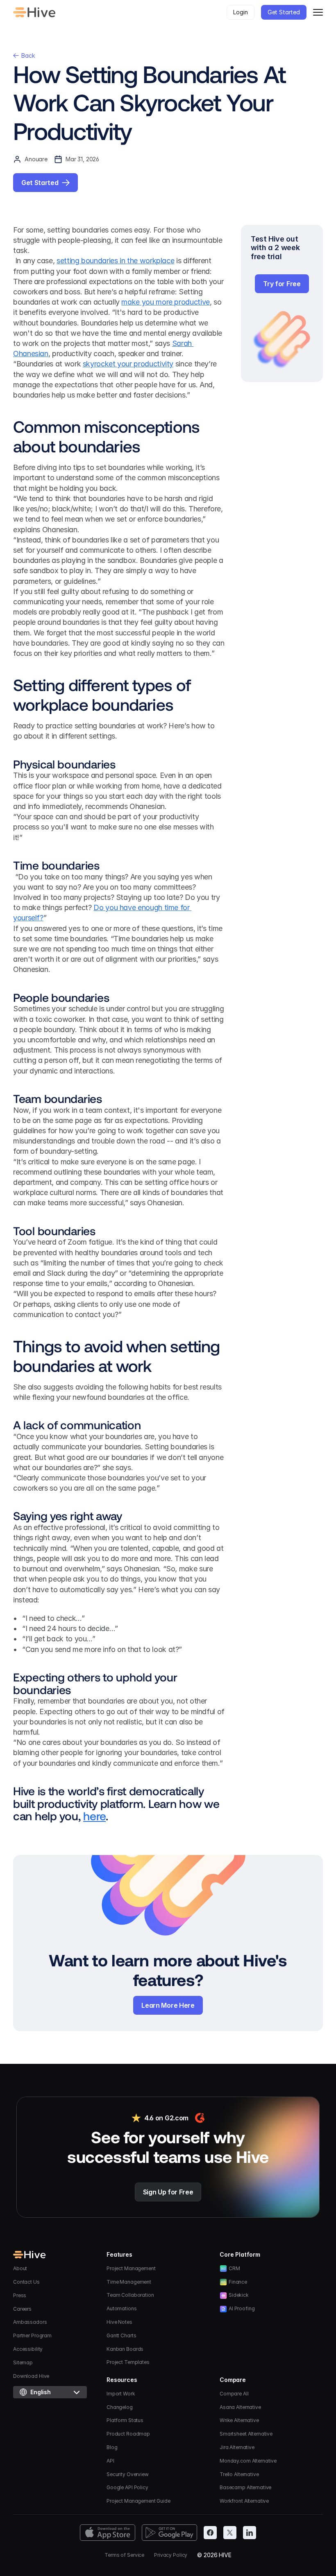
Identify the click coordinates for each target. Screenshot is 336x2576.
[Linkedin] (250, 2533)
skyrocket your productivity (128, 364)
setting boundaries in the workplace (115, 261)
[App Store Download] (108, 2533)
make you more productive (165, 302)
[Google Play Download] (169, 2533)
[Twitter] (230, 2533)
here (94, 1816)
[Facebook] (210, 2533)
